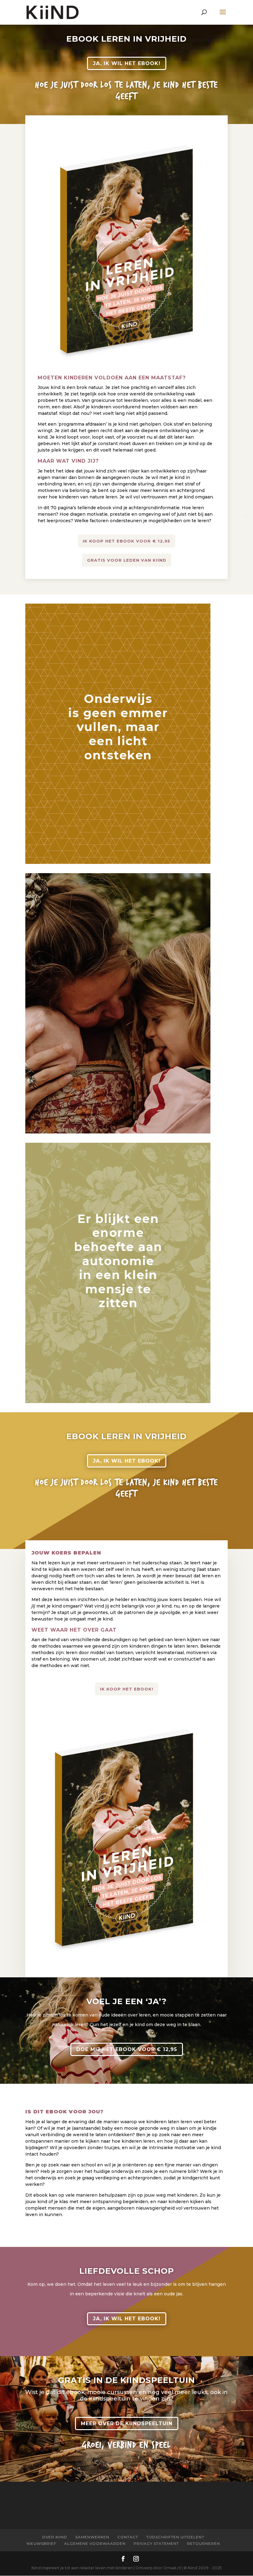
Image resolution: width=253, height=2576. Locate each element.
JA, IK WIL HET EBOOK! (127, 63)
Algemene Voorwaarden (95, 2543)
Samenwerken (92, 2537)
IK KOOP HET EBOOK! (127, 1689)
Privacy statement (156, 2543)
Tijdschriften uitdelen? (175, 2537)
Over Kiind (55, 2537)
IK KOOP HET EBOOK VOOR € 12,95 (126, 541)
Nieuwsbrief (41, 2543)
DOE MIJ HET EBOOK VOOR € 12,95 (127, 2049)
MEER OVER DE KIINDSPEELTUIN (127, 2423)
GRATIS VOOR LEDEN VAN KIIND (127, 560)
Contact (128, 2537)
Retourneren (203, 2543)
